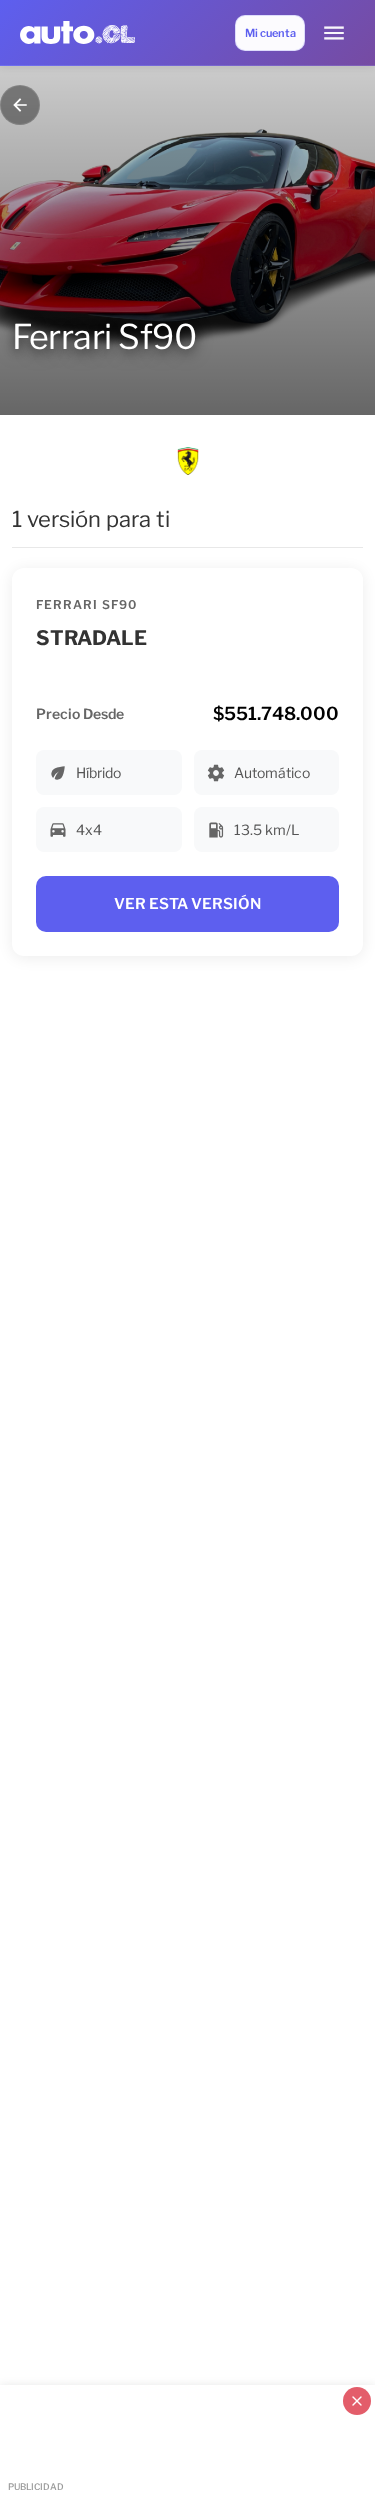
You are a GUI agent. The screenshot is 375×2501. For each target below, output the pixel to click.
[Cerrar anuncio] (357, 2401)
